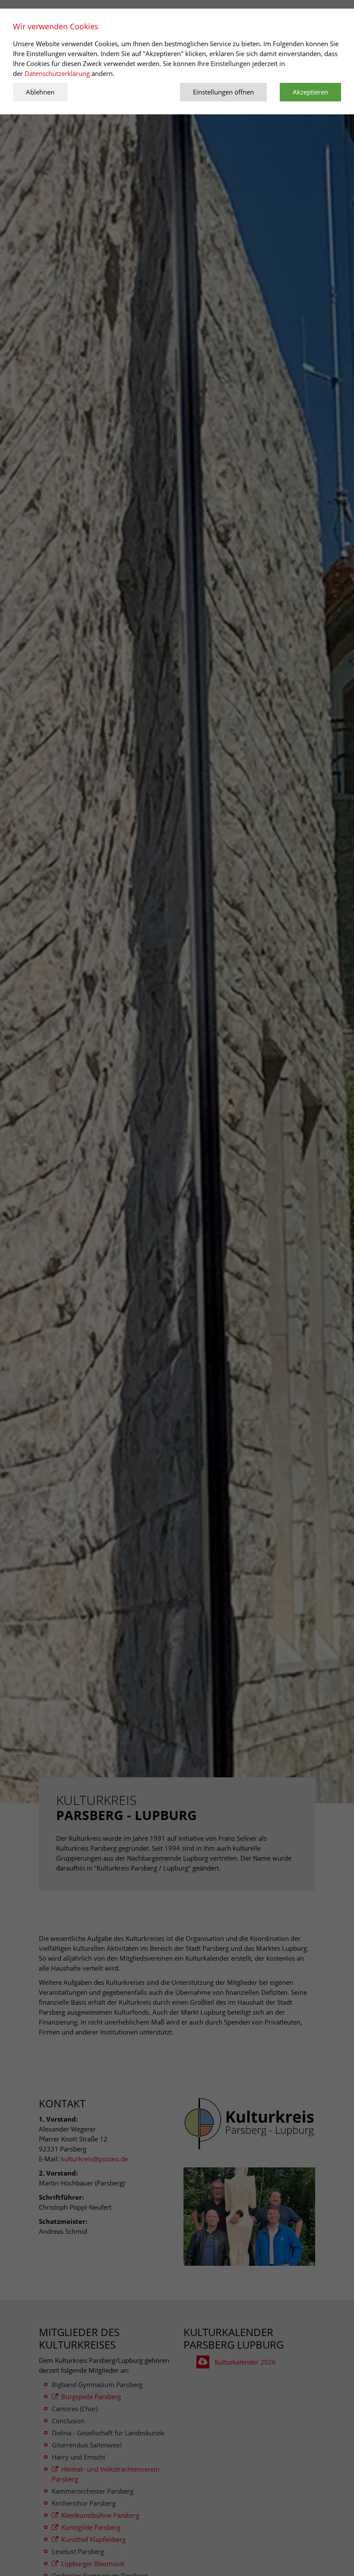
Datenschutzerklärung (58, 73)
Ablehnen (40, 92)
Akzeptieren (310, 92)
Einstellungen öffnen (223, 92)
